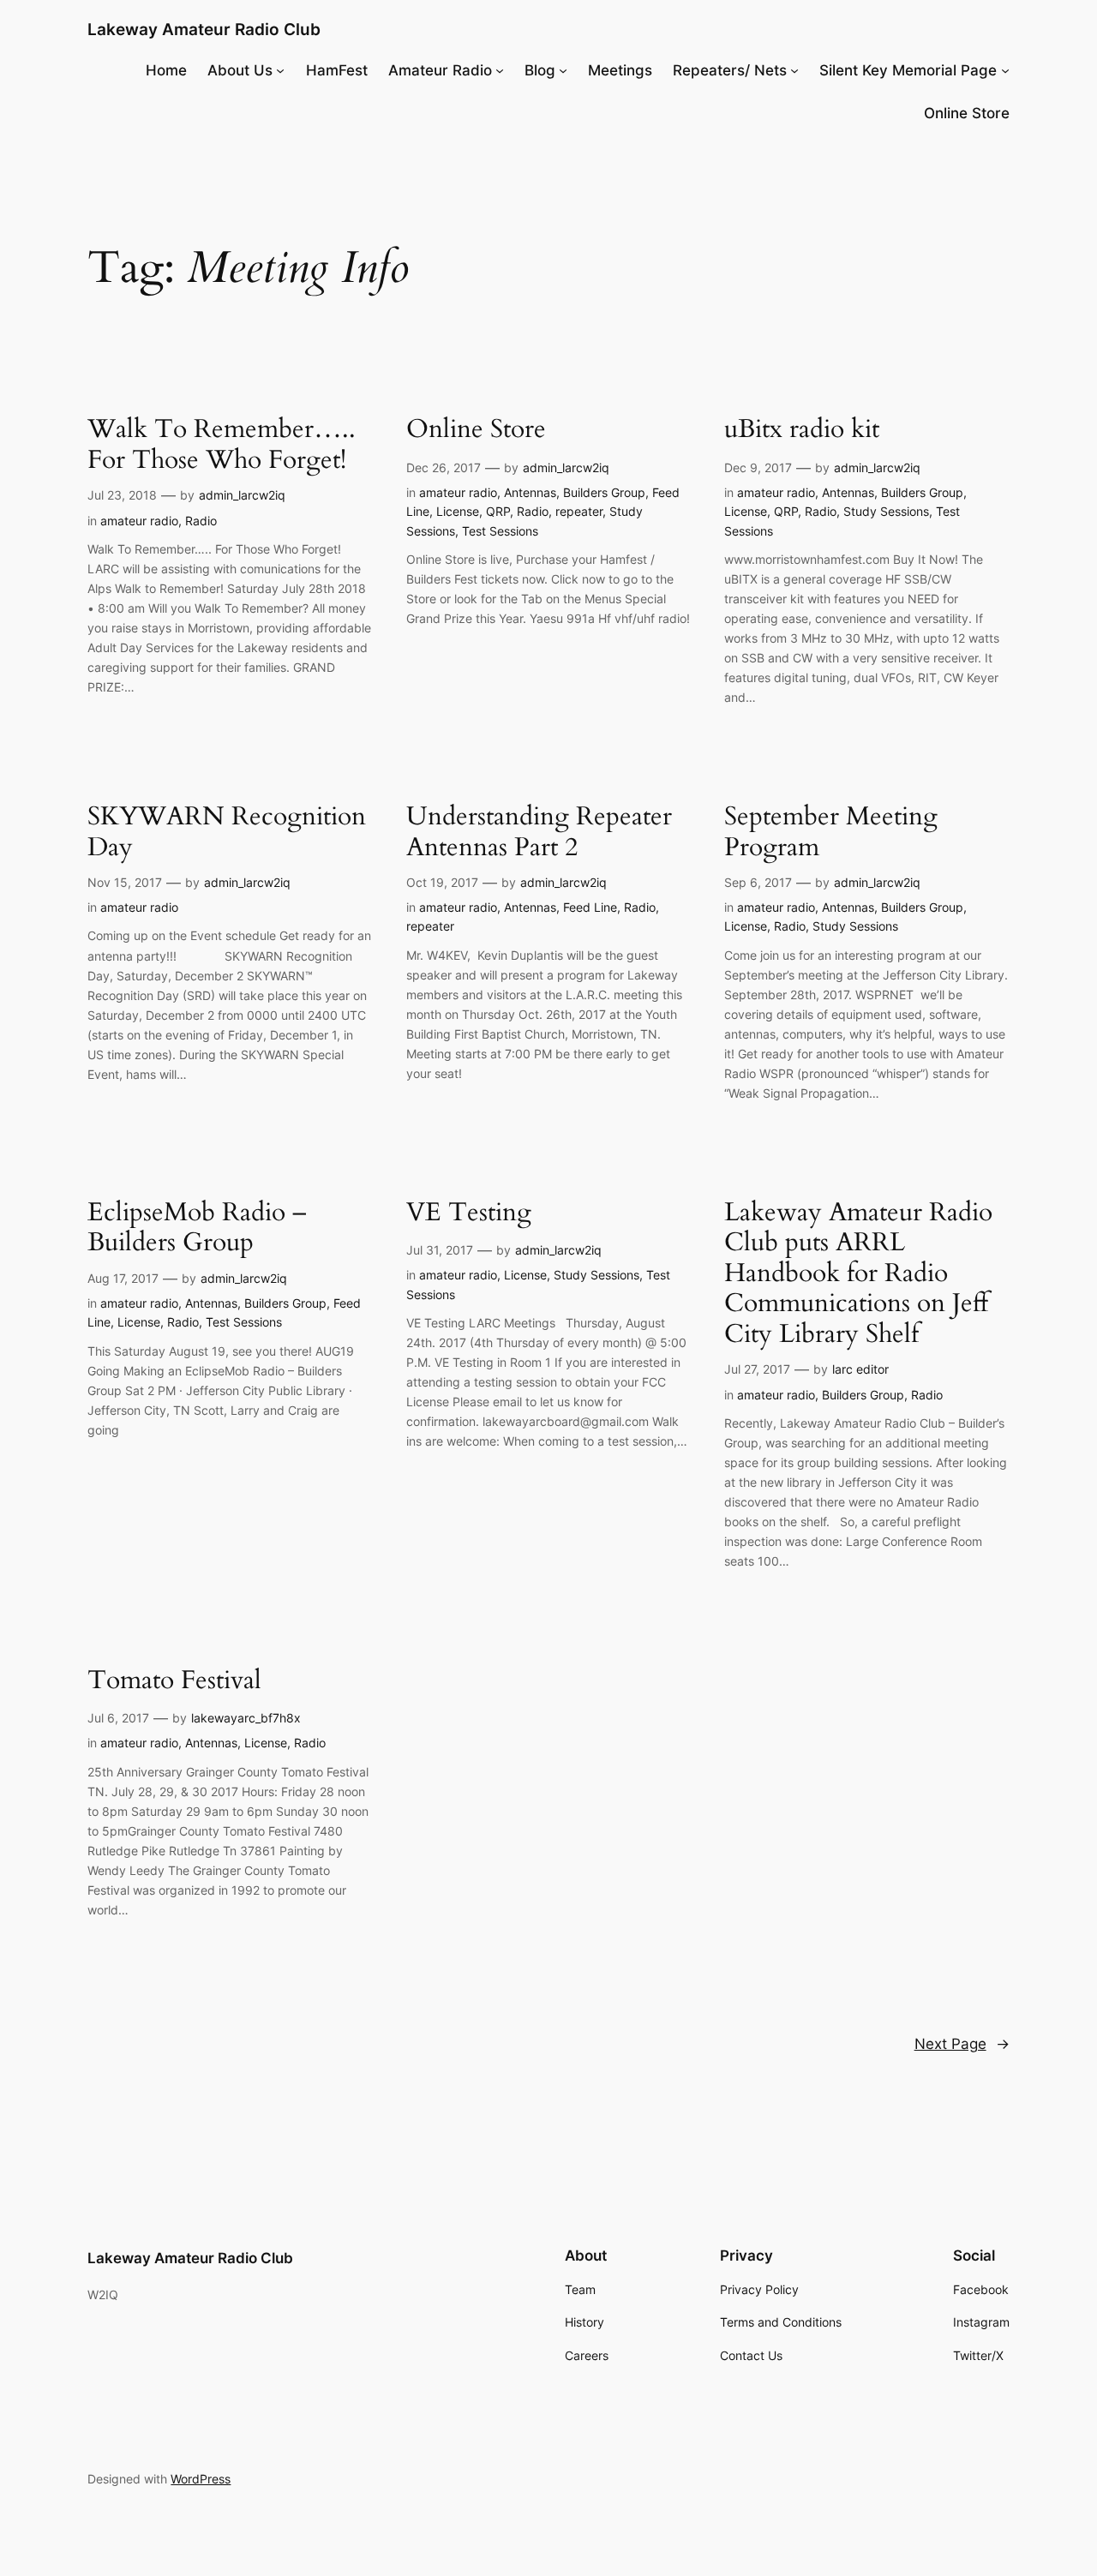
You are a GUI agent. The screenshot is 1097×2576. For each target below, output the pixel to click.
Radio (201, 521)
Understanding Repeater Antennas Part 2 (539, 833)
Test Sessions (500, 531)
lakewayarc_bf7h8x (246, 1718)
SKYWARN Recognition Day (227, 833)
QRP (498, 511)
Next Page (962, 2044)
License (458, 511)
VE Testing (469, 1213)
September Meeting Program (831, 833)
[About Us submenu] (280, 70)
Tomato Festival (174, 1681)
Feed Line (590, 907)
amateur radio (139, 521)
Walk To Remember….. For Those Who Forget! (222, 445)
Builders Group (604, 492)
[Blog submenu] (563, 70)
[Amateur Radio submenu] (500, 70)
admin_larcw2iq (242, 495)
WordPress (201, 2479)
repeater (579, 511)
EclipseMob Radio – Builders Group (197, 1228)
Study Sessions (886, 511)
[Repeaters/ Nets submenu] (794, 70)
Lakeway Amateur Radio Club (204, 29)
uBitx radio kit (802, 430)
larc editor (860, 1369)
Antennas (530, 492)
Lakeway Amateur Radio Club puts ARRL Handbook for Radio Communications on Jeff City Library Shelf (858, 1274)
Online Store (476, 430)
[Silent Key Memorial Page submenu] (1005, 70)
